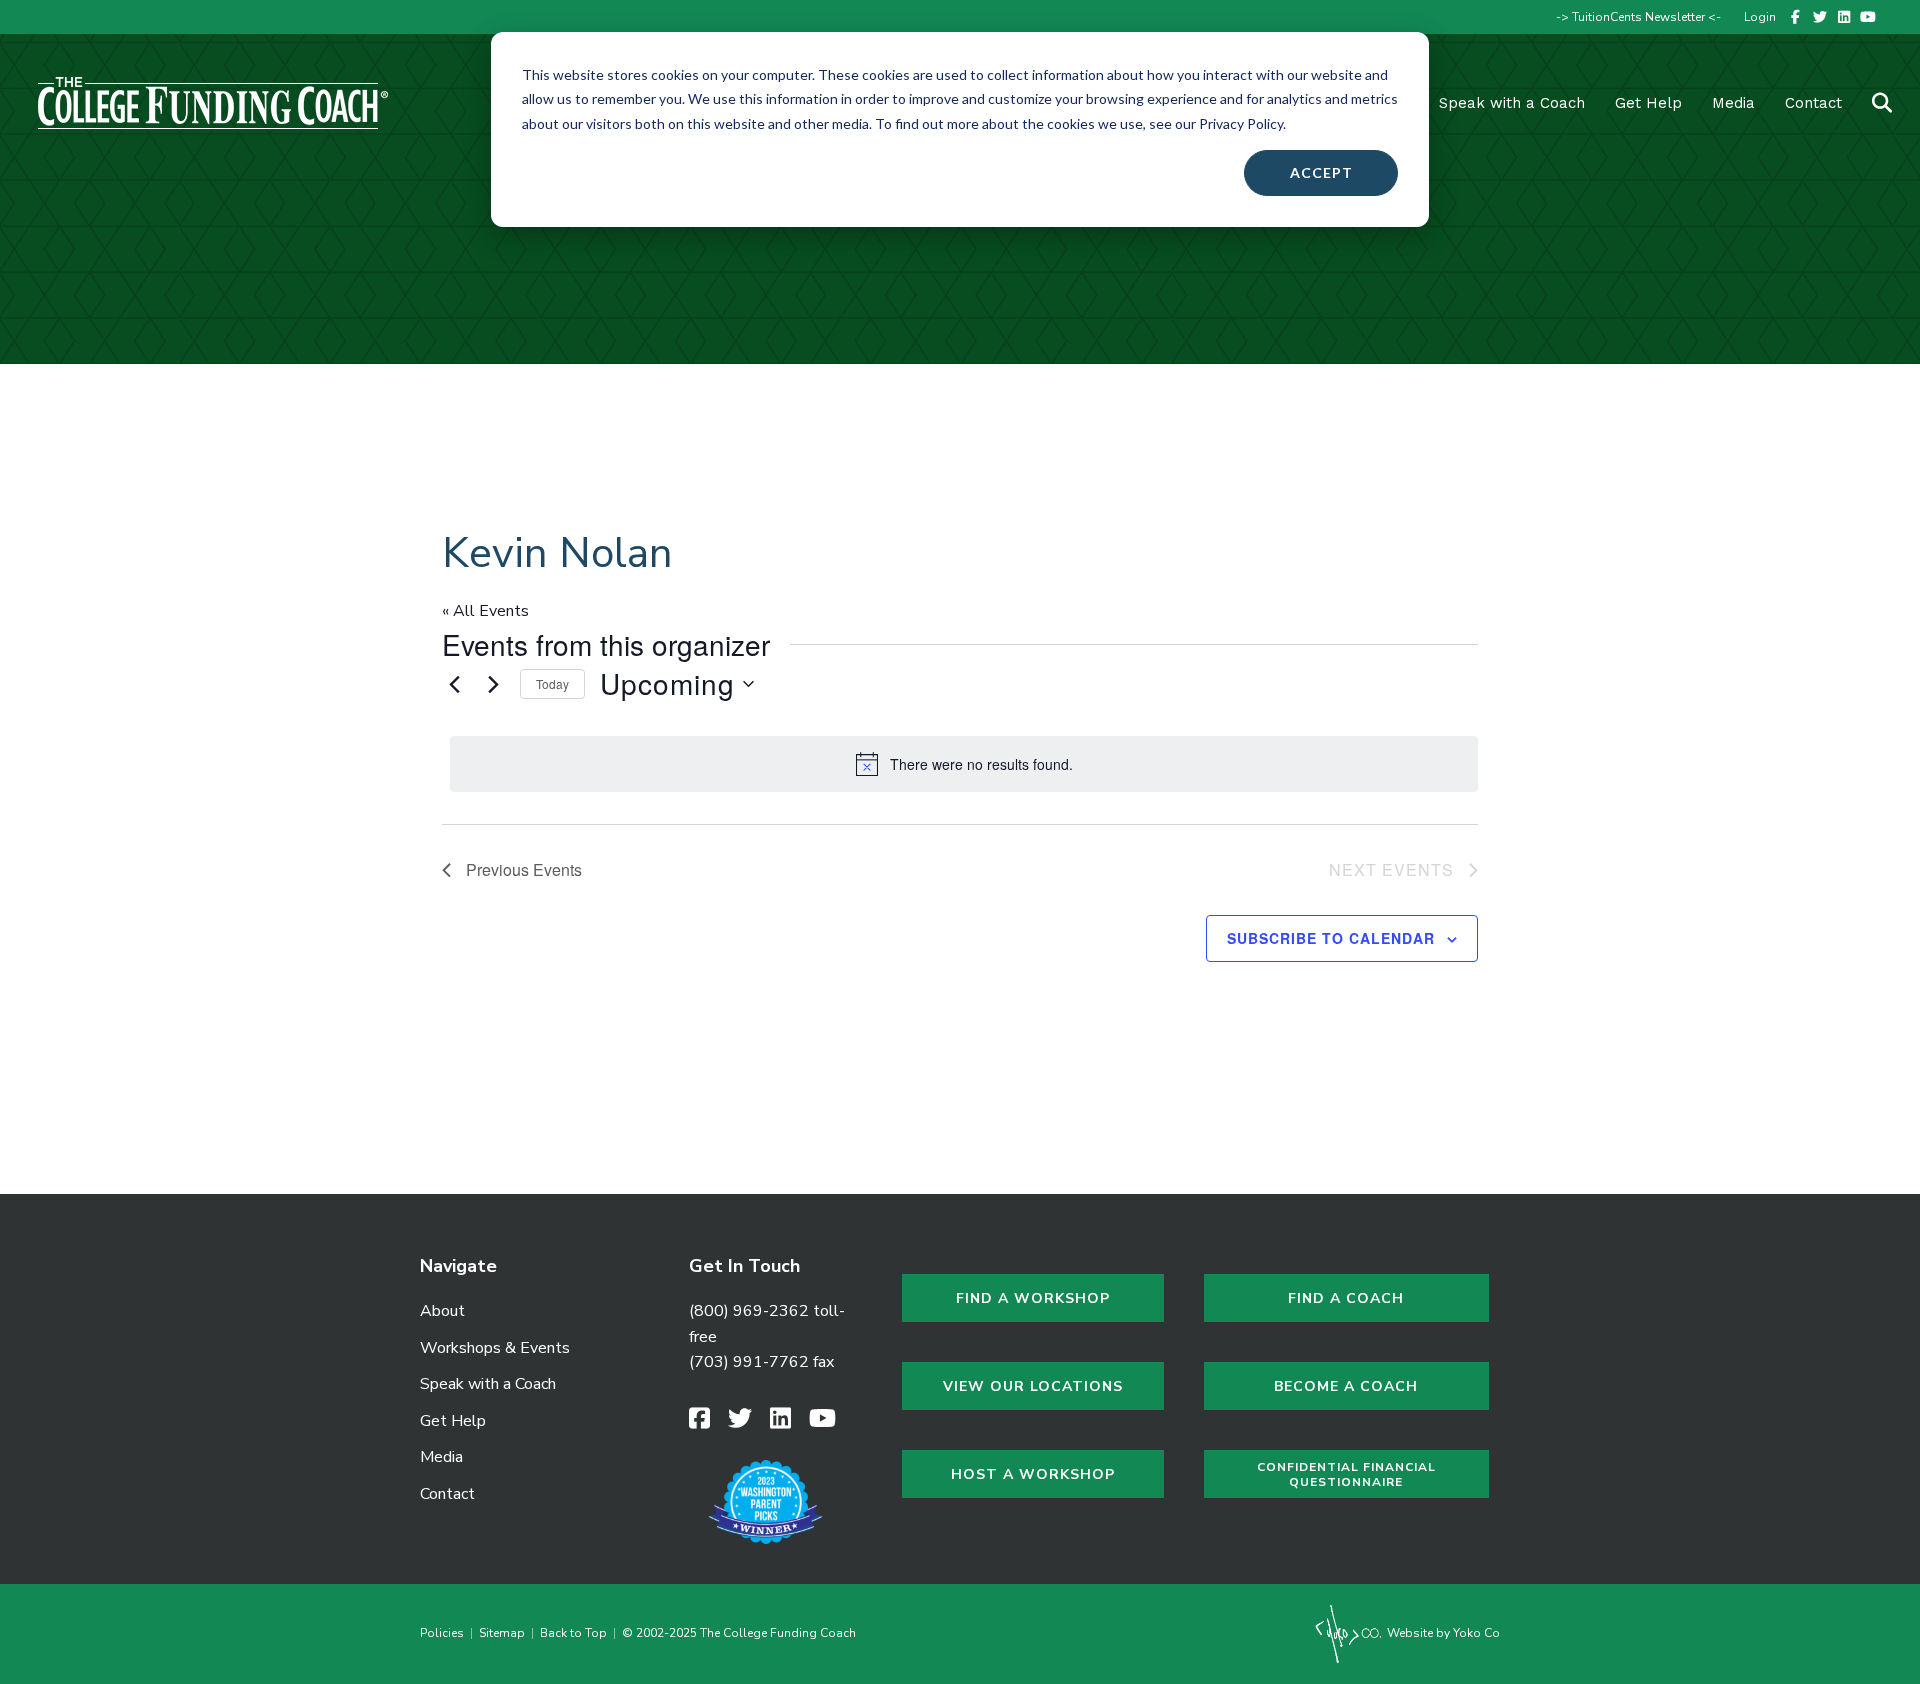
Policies (445, 1633)
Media (441, 1457)
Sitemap (502, 1633)
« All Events (485, 611)
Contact (1813, 103)
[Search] (1869, 103)
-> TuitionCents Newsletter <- (1638, 17)
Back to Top (573, 1633)
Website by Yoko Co (1442, 1633)
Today (552, 683)
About (442, 1311)
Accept (1321, 172)
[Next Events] (493, 684)
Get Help (1648, 103)
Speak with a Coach (1512, 103)
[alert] (964, 764)
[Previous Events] (454, 684)
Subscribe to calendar (1331, 938)
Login (1760, 17)
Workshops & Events (495, 1348)
